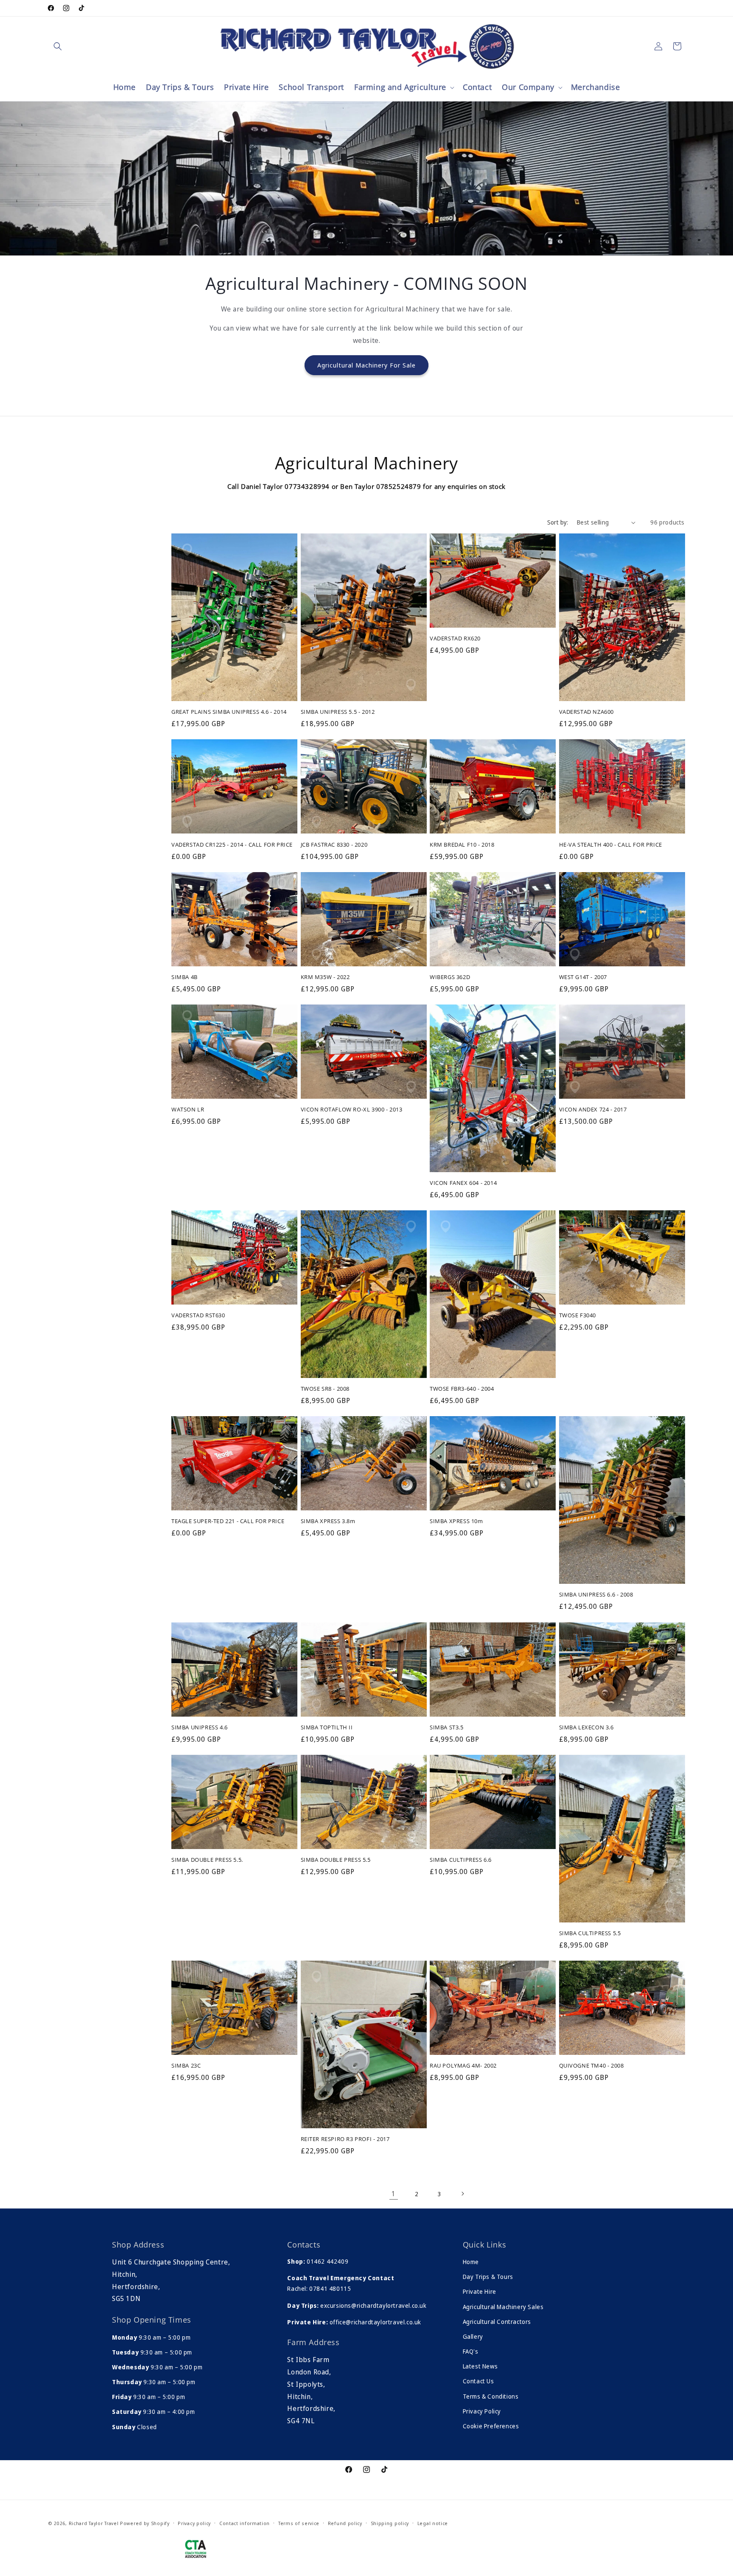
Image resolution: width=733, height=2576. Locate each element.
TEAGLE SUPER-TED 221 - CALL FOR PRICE (228, 1522)
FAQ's (471, 2351)
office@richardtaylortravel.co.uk (375, 2322)
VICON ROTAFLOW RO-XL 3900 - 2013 (352, 1110)
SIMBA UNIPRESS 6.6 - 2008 (596, 1595)
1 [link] (394, 2194)
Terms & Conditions (491, 2396)
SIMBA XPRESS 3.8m (328, 1522)
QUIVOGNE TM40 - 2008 (592, 2066)
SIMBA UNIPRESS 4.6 (200, 1727)
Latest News (480, 2366)
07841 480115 (330, 2288)
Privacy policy (194, 2523)
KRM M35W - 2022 (325, 977)
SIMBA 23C (186, 2066)
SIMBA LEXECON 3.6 (586, 1727)
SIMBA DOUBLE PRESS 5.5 (336, 1860)
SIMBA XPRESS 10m (456, 1522)
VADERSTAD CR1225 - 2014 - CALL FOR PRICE (232, 845)
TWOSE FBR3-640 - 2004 (462, 1389)
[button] (58, 46)
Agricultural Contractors (497, 2322)
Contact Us (478, 2381)
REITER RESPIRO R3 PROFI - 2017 (345, 2139)
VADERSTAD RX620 (455, 639)
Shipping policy (390, 2523)
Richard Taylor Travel (94, 2523)
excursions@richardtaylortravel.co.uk (372, 2305)
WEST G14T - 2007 (583, 977)
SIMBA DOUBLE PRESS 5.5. (207, 1860)
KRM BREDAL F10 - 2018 (462, 845)
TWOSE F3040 (578, 1316)
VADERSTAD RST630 (198, 1316)
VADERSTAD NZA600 (587, 712)
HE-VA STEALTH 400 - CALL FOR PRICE (611, 845)
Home (471, 2262)
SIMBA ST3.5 (447, 1727)
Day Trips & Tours (488, 2277)
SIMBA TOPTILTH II (327, 1727)
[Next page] (462, 2194)
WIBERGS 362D (450, 977)
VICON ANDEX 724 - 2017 (593, 1110)
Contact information (245, 2523)
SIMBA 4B (185, 977)
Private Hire (480, 2291)
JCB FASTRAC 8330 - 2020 (334, 845)
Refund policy (345, 2523)
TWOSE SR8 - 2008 (325, 1389)
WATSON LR (188, 1110)
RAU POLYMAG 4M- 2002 (463, 2066)
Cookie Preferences (491, 2426)
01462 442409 (327, 2261)
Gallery (473, 2336)
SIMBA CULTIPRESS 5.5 (590, 1933)
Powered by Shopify (145, 2523)
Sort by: (558, 522)
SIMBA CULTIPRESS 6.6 (461, 1860)
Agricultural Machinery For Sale (366, 365)
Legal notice (433, 2523)
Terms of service (299, 2523)
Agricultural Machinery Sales (503, 2307)
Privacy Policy (482, 2411)
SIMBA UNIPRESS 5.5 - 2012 (338, 712)
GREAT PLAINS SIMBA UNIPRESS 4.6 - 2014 (229, 712)
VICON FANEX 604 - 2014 (463, 1183)
